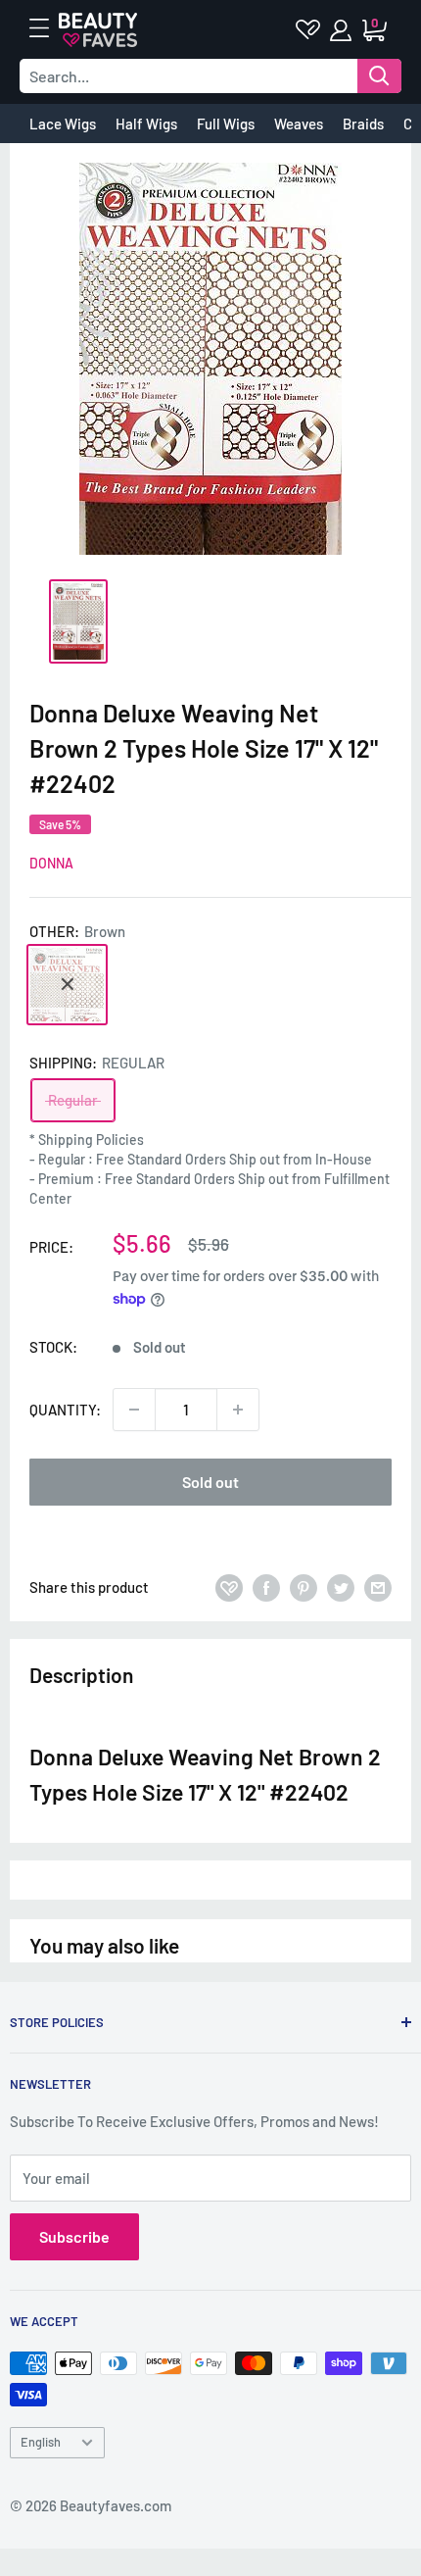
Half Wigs (146, 124)
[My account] (342, 30)
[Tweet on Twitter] (341, 1587)
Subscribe (74, 2236)
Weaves (299, 124)
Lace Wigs (63, 124)
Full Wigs (226, 124)
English (41, 2442)
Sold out (210, 1482)
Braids (363, 124)
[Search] (379, 76)
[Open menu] (49, 28)
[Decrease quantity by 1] (134, 1410)
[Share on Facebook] (266, 1587)
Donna (51, 863)
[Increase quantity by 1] (238, 1410)
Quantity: (65, 1410)
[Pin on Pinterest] (304, 1587)
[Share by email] (378, 1587)
